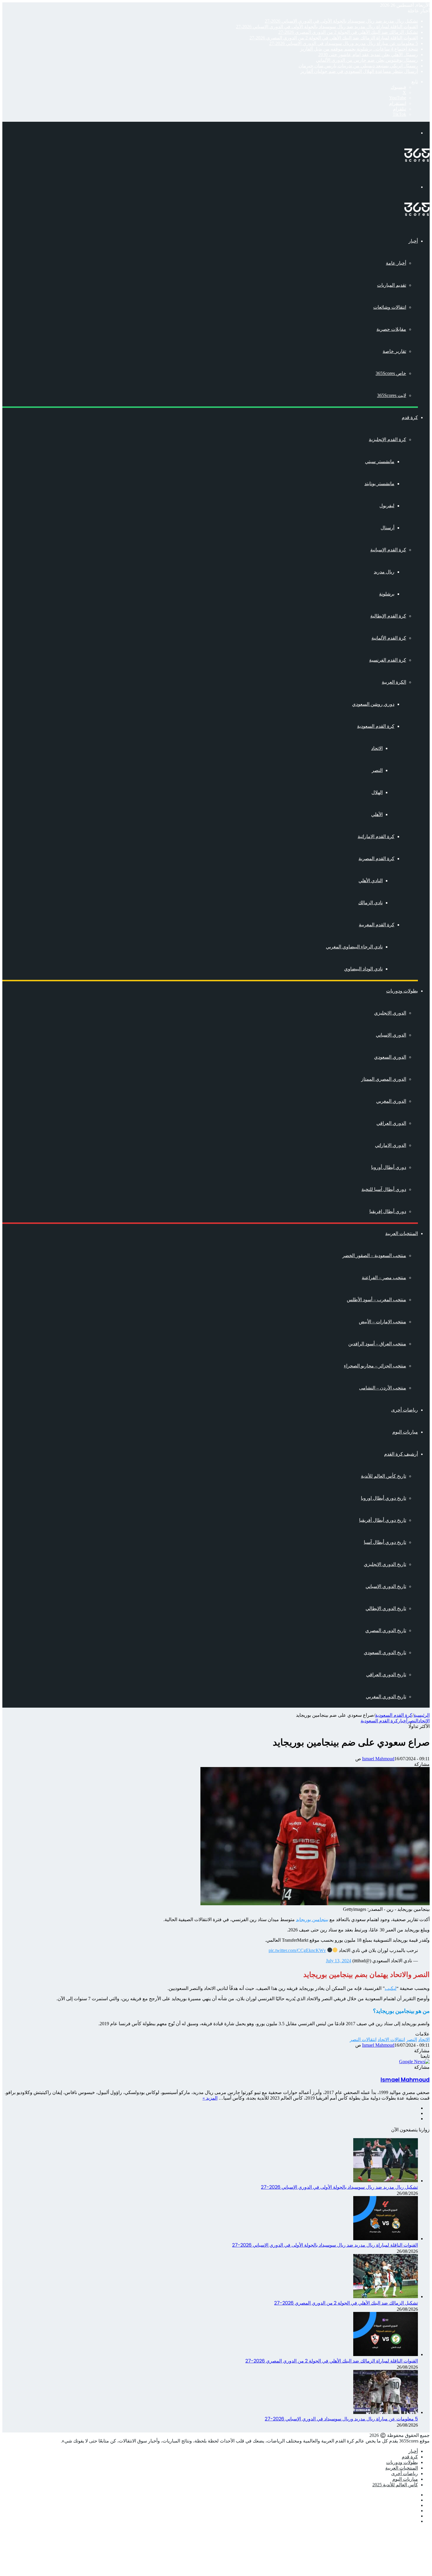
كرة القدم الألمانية (389, 638)
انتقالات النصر (363, 2039)
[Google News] (414, 2062)
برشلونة (387, 594)
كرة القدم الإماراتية (376, 836)
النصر (377, 770)
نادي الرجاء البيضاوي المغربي (354, 947)
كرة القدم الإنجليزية (387, 439)
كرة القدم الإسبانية (388, 550)
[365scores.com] (417, 160)
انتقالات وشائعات (390, 307)
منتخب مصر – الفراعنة (384, 1278)
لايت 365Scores (392, 395)
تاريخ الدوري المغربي (386, 1697)
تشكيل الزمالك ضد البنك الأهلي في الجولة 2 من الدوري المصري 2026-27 (348, 32)
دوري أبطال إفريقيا (388, 1211)
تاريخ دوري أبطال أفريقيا (383, 1520)
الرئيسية (422, 1715)
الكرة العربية (394, 682)
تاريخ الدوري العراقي (386, 1675)
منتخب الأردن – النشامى (383, 1388)
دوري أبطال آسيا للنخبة (384, 1189)
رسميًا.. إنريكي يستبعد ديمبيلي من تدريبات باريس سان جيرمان (358, 66)
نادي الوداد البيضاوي (363, 969)
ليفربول (387, 506)
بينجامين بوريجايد (312, 1920)
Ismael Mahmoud (378, 1759)
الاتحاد (377, 748)
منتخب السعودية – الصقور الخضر (374, 1256)
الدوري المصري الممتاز (384, 1079)
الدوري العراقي (391, 1123)
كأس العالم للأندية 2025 (395, 2485)
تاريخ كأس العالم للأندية (384, 1476)
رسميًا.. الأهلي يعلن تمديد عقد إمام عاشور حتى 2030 (368, 55)
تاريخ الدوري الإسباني (386, 1586)
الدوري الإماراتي (391, 1145)
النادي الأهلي (371, 881)
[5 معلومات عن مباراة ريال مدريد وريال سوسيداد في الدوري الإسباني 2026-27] (386, 2412)
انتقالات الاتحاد (391, 2039)
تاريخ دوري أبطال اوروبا (384, 1498)
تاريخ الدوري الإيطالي (386, 1608)
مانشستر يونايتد (379, 484)
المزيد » (210, 2098)
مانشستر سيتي (380, 462)
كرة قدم (410, 417)
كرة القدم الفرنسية (388, 660)
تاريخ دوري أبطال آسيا (385, 1542)
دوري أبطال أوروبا (389, 1167)
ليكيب (391, 1988)
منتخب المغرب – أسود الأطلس (376, 1300)
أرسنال (387, 528)
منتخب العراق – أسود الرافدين (377, 1344)
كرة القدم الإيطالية (388, 616)
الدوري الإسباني (391, 1035)
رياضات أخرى (405, 1410)
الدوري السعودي (390, 1057)
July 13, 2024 (339, 1961)
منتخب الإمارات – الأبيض (382, 1322)
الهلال (377, 792)
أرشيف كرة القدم (401, 1454)
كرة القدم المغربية (377, 925)
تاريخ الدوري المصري (386, 1630)
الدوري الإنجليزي (390, 1013)
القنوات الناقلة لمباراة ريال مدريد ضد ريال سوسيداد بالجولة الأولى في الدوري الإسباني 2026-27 (327, 27)
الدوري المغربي (391, 1101)
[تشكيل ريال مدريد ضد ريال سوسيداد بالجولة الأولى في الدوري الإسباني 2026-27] (386, 2181)
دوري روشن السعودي (373, 704)
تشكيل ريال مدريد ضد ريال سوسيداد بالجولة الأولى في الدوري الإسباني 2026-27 (341, 21)
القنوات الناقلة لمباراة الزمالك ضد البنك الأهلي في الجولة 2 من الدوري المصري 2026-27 (334, 38)
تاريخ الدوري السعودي (385, 1652)
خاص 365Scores (391, 373)
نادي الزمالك (370, 903)
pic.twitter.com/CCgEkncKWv (297, 1950)
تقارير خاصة (394, 351)
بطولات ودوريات (402, 991)
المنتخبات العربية (402, 1233)
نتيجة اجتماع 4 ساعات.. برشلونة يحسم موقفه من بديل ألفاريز (359, 49)
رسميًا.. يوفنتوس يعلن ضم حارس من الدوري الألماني (367, 60)
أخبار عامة (396, 263)
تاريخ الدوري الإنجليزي (385, 1564)
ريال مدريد (384, 572)
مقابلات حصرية (391, 329)
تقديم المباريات (392, 285)
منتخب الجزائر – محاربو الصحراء (375, 1366)
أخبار (413, 241)
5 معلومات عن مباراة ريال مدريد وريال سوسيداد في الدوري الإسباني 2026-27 (344, 43)
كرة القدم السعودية (376, 726)
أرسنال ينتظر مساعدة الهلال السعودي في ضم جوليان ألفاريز (359, 71)
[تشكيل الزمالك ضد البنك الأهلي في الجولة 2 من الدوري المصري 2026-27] (386, 2296)
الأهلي (377, 814)
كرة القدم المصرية (376, 859)
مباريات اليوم (405, 1432)
